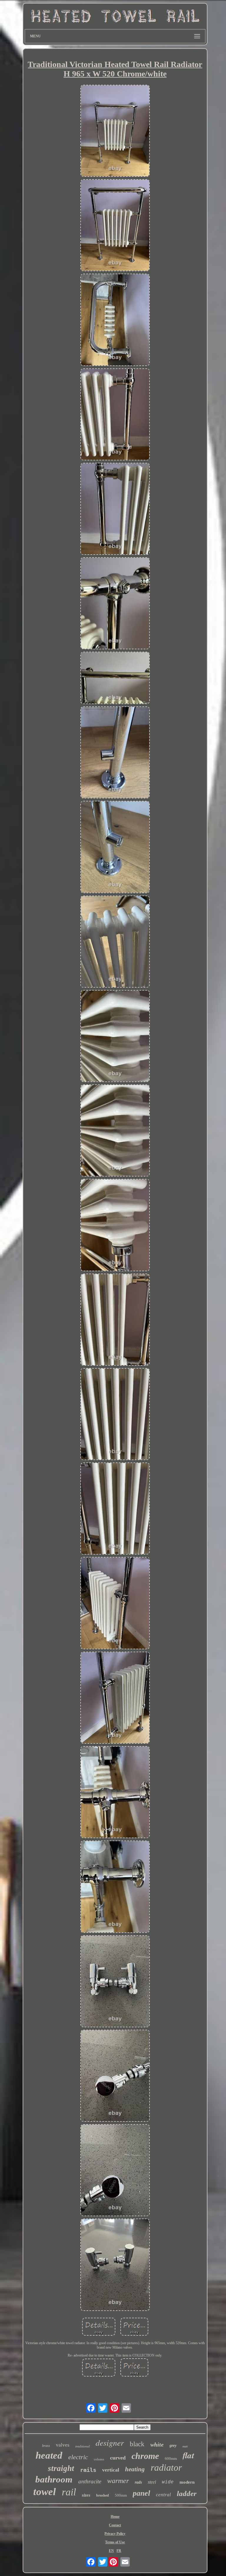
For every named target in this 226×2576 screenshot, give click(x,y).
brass (46, 2446)
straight (61, 2468)
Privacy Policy (115, 2534)
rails (88, 2470)
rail (69, 2492)
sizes (86, 2495)
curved (118, 2458)
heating (135, 2469)
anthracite (90, 2481)
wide (168, 2482)
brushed (103, 2495)
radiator (166, 2467)
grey (173, 2446)
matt (185, 2446)
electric (78, 2457)
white (157, 2444)
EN (111, 2551)
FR (119, 2551)
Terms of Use (115, 2542)
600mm (171, 2458)
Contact (115, 2525)
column (99, 2459)
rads (138, 2482)
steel (152, 2482)
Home (115, 2517)
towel (45, 2492)
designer (110, 2442)
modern (187, 2482)
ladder (187, 2493)
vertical (111, 2470)
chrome (145, 2456)
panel (141, 2493)
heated (49, 2455)
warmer (118, 2481)
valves (63, 2445)
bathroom (54, 2479)
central (163, 2495)
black (137, 2444)
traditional (83, 2446)
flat (188, 2455)
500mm (121, 2495)
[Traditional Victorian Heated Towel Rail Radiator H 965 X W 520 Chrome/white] (115, 131)
